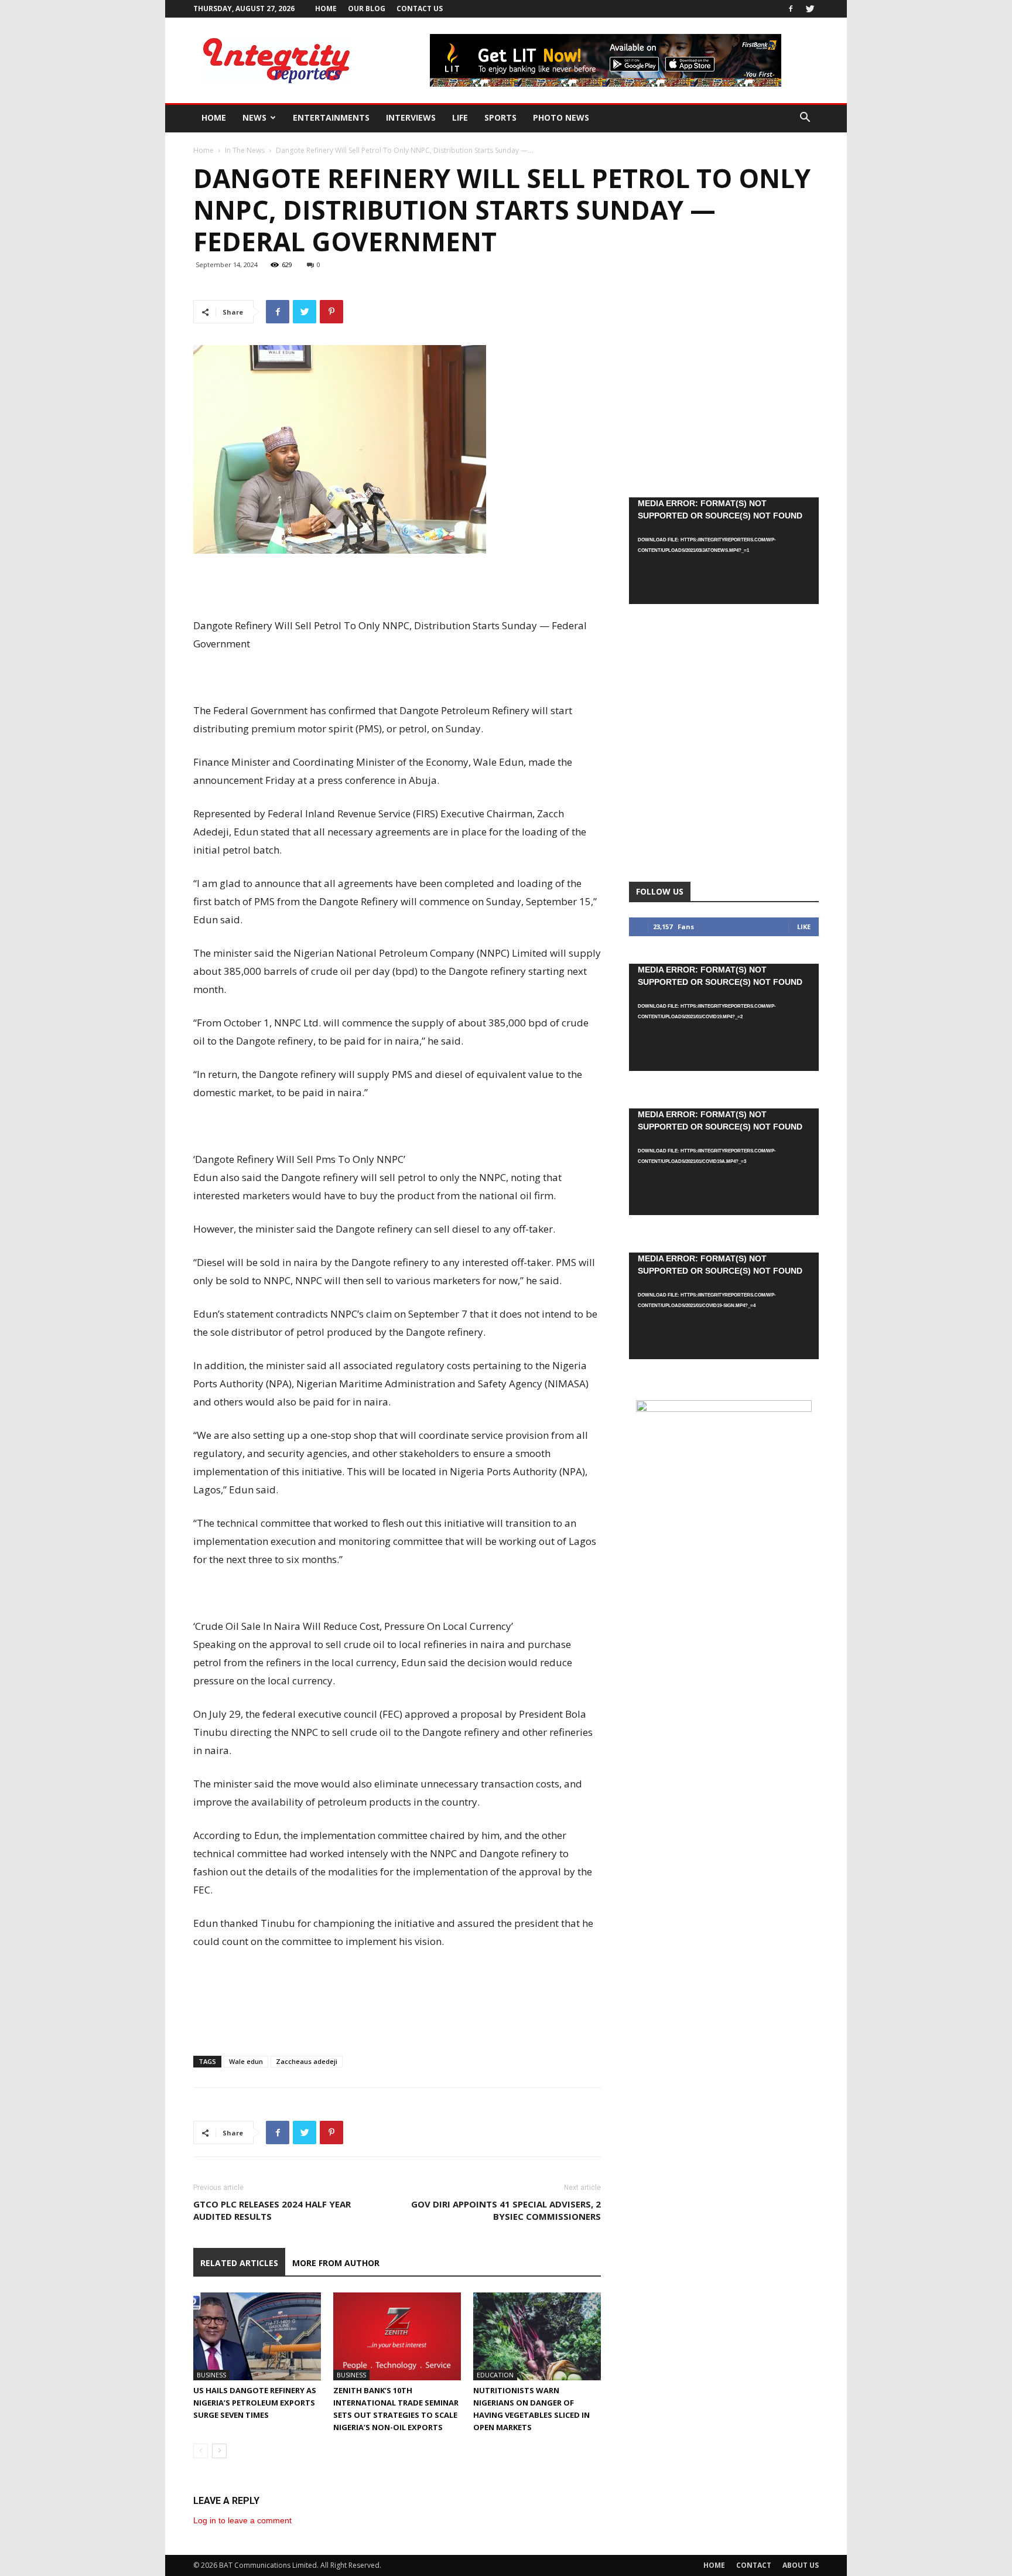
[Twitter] (810, 9)
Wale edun (246, 2061)
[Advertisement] (397, 586)
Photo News (561, 117)
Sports (500, 117)
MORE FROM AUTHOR (336, 2263)
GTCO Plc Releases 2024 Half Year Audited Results (272, 2210)
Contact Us (420, 8)
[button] (805, 119)
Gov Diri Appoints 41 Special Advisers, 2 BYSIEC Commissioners (506, 2210)
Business (211, 2375)
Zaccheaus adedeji (307, 2061)
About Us (801, 2565)
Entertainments (331, 117)
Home (326, 8)
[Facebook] (791, 9)
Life (460, 117)
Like (804, 927)
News (254, 117)
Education (495, 2375)
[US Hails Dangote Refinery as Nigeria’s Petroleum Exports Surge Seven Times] (257, 2336)
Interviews (411, 117)
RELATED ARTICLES (239, 2263)
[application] (724, 551)
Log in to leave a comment (242, 2520)
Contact (754, 2565)
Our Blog (367, 8)
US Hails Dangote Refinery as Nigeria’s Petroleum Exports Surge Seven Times (255, 2403)
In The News (245, 150)
